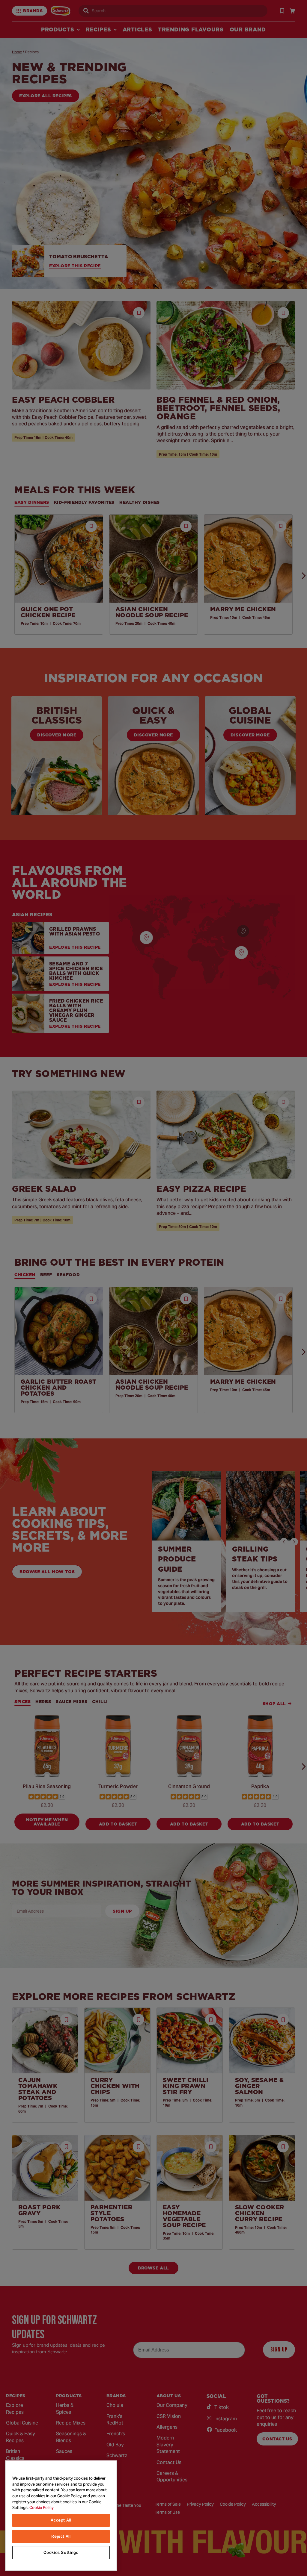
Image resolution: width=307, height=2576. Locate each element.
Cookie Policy (42, 2508)
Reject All (61, 2536)
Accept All (61, 2520)
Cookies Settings (61, 2553)
